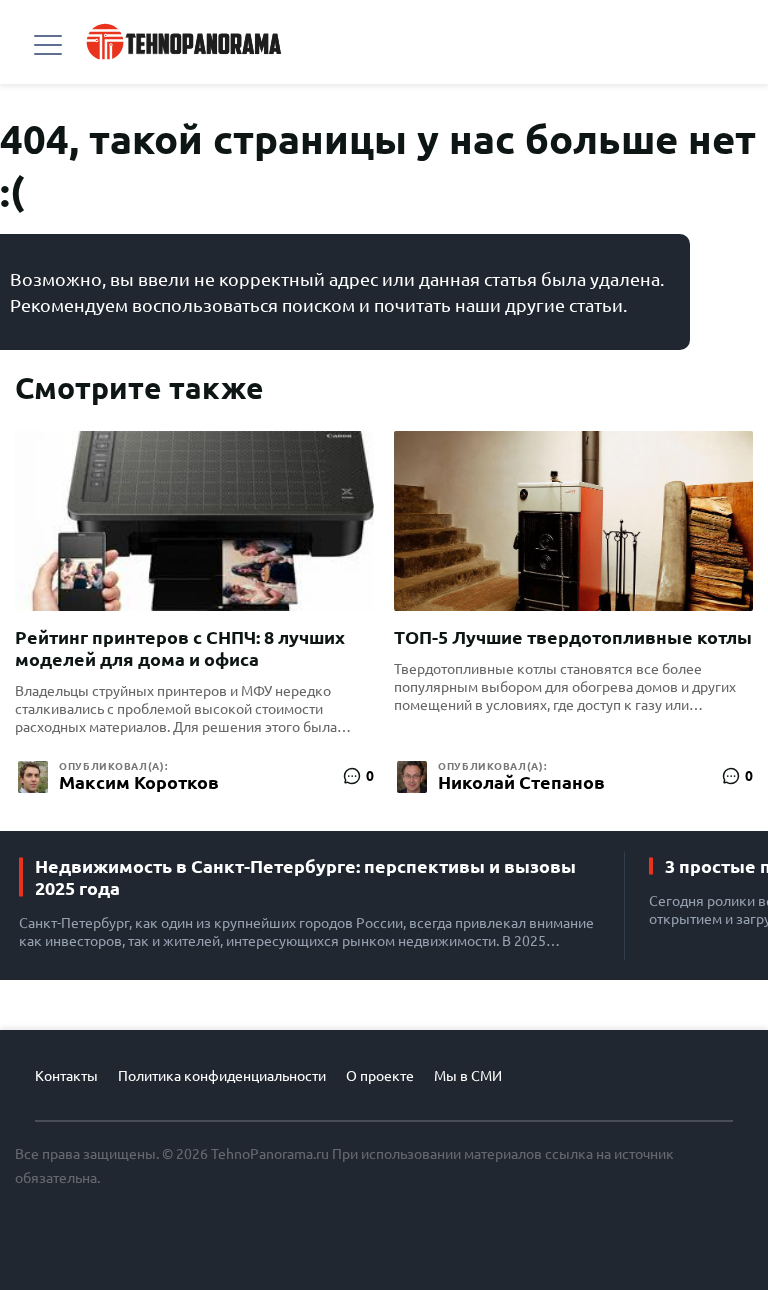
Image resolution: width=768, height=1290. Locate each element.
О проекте (380, 1076)
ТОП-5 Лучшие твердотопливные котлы (573, 637)
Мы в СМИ (468, 1076)
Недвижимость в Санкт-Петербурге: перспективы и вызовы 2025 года (305, 877)
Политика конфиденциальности (222, 1076)
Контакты (66, 1076)
